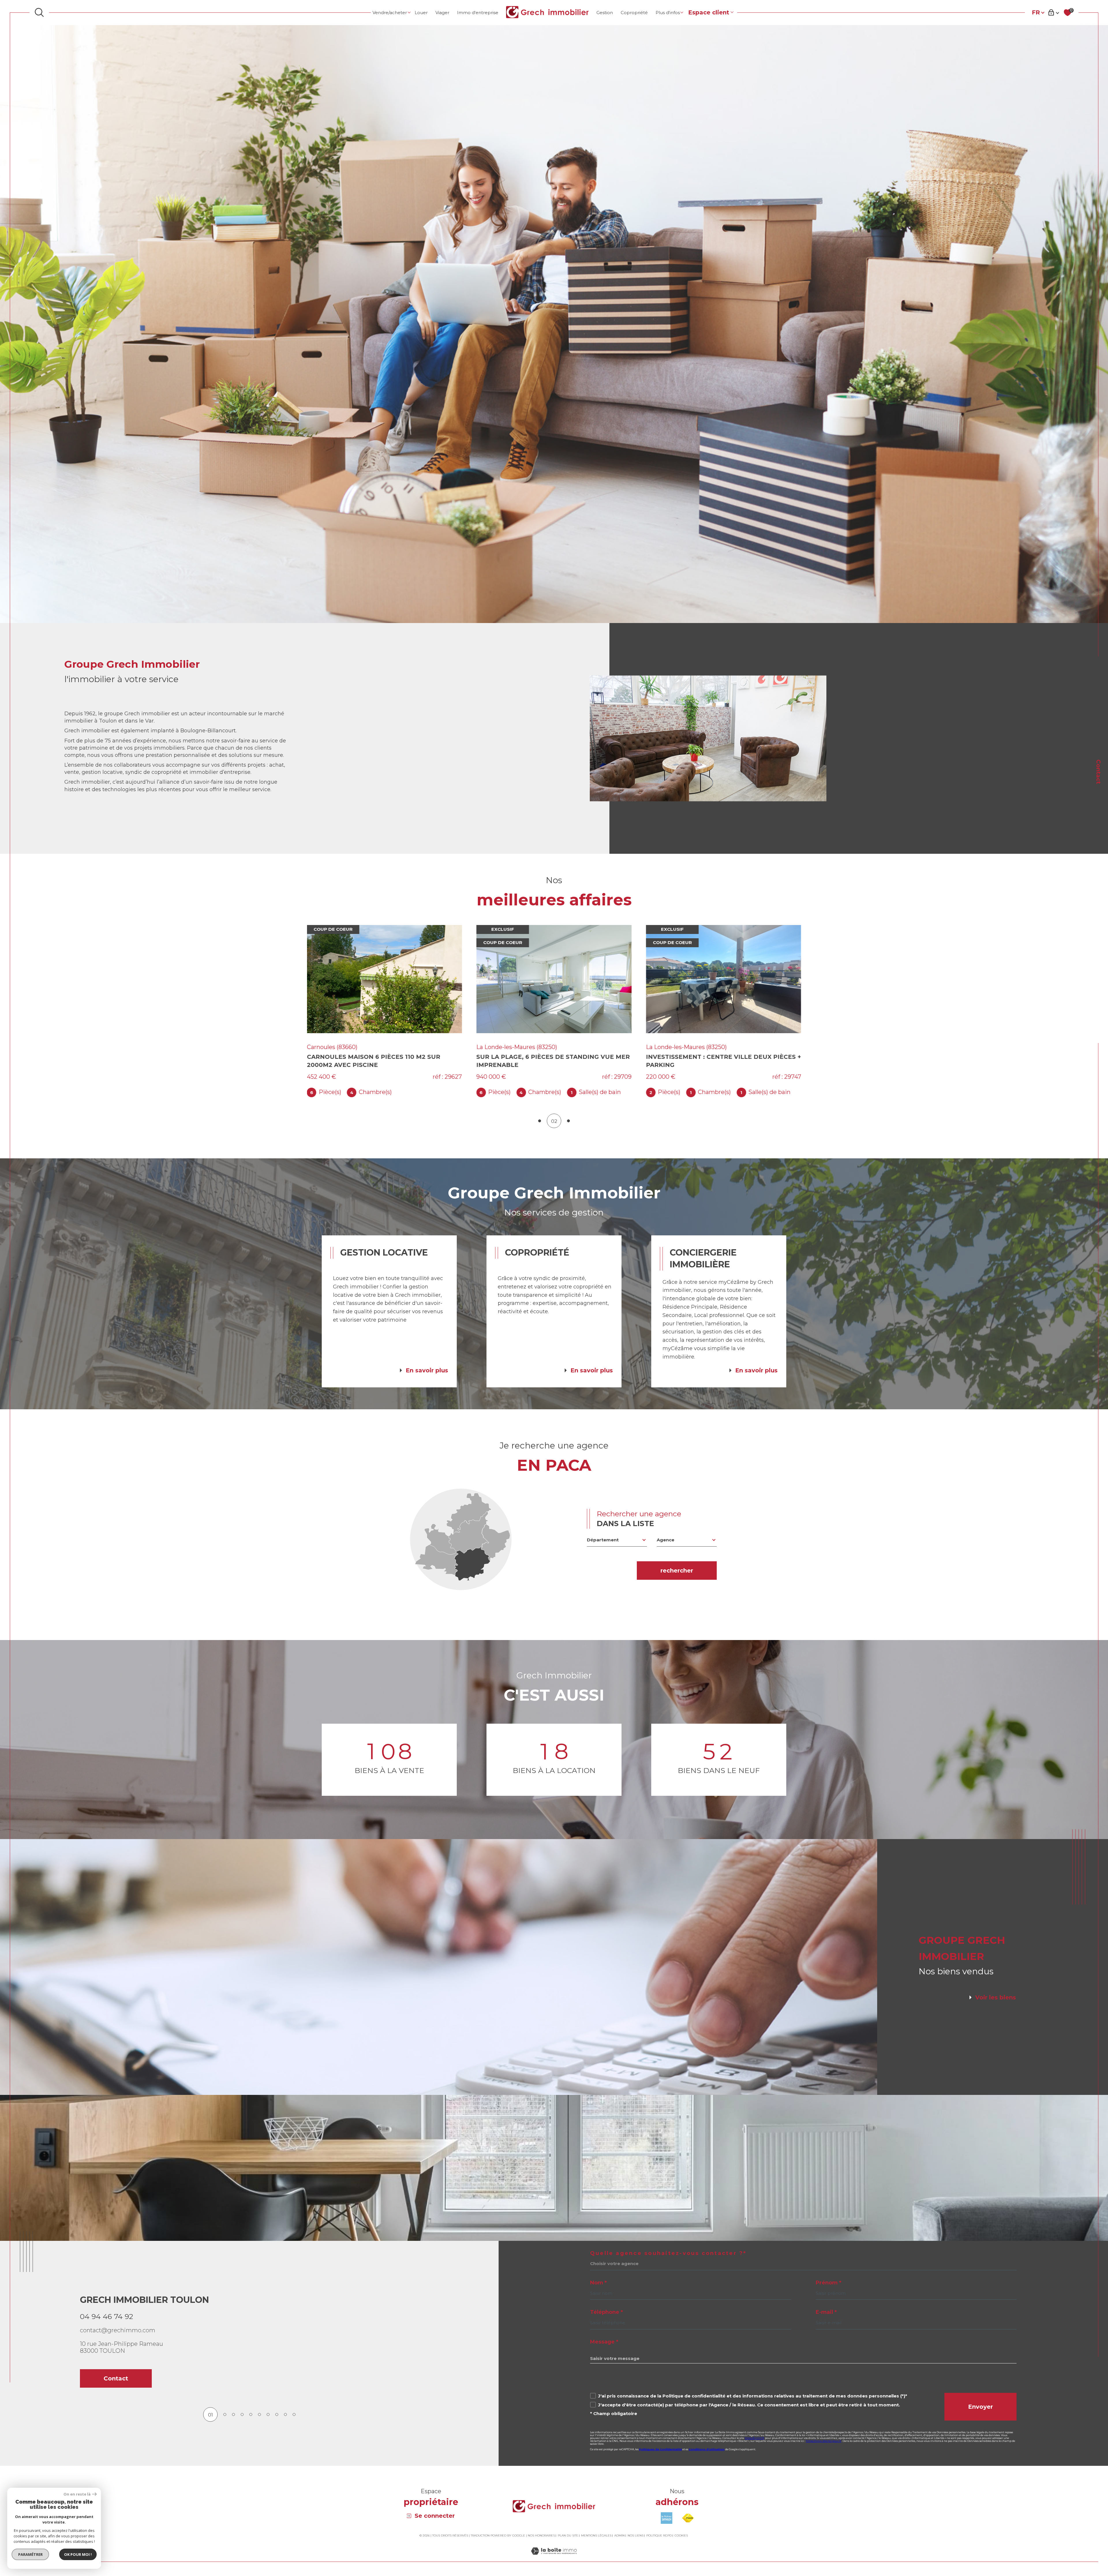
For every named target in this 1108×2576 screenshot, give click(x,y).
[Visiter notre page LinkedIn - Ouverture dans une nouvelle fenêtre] (147, 2434)
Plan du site (568, 2535)
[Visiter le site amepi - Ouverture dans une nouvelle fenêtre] (667, 2518)
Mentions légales (596, 2535)
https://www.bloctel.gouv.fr (824, 2441)
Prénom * (829, 2283)
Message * (604, 2342)
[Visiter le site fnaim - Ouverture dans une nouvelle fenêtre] (688, 2518)
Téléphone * (607, 2312)
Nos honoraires (541, 2535)
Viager (442, 13)
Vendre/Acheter (390, 13)
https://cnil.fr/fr (755, 2438)
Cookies (681, 2536)
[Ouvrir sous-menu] (409, 12)
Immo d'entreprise (478, 13)
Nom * (598, 2283)
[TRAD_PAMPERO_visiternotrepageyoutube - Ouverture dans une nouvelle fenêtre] (127, 2434)
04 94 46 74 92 (106, 2316)
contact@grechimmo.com (118, 2330)
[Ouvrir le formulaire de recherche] (39, 12)
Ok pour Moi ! (78, 2554)
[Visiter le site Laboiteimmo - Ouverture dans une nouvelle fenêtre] (554, 2558)
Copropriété (634, 13)
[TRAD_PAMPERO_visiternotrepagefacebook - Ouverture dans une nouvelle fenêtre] (107, 2434)
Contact (1098, 772)
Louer (421, 13)
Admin (619, 2535)
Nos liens (636, 2535)
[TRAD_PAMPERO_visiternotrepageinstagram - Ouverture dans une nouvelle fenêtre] (87, 2434)
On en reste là (77, 2494)
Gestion (605, 13)
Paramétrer (30, 2554)
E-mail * (826, 2312)
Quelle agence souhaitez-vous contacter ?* (668, 2253)
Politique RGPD (659, 2535)
